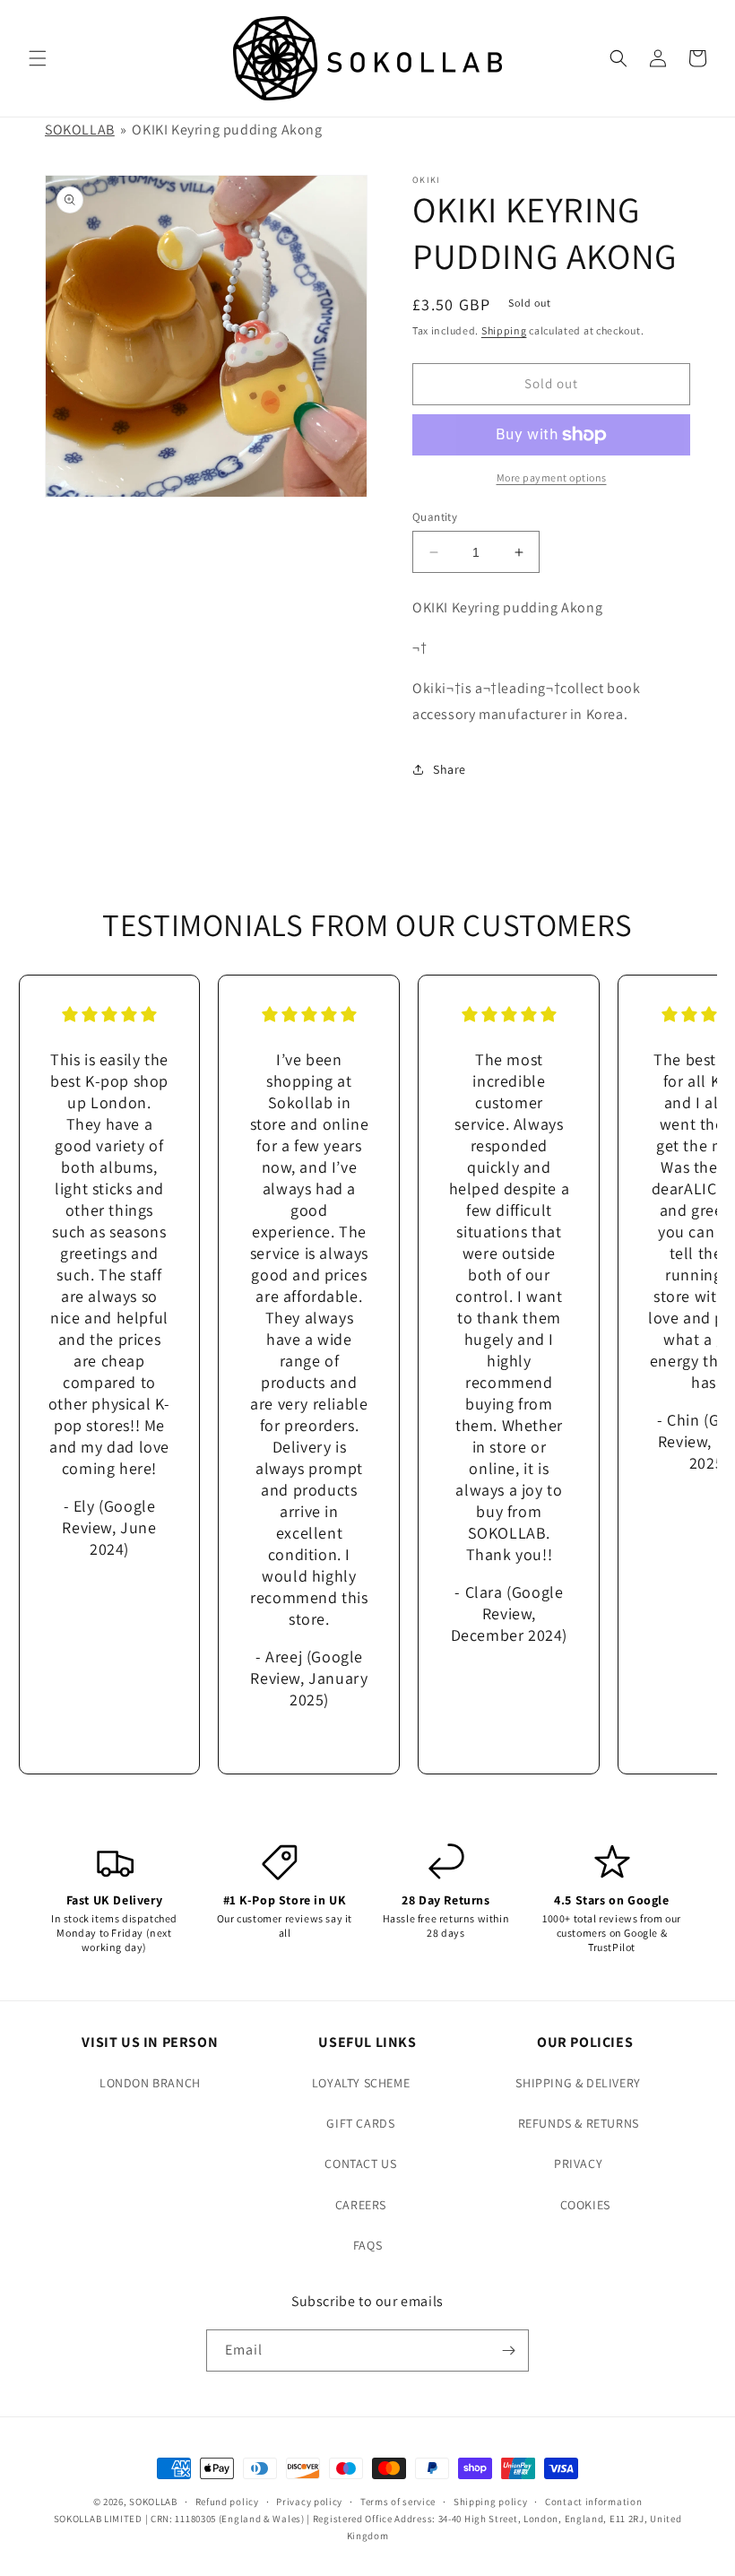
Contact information (593, 2502)
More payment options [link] (552, 477)
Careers (361, 2205)
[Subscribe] (508, 2350)
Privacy (578, 2164)
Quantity (435, 517)
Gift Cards (360, 2123)
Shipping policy (491, 2502)
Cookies (585, 2205)
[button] (38, 58)
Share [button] (450, 769)
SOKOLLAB (80, 130)
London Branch (150, 2083)
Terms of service (398, 2502)
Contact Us (360, 2164)
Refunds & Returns (579, 2123)
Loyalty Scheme (361, 2083)
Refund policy (227, 2502)
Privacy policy (309, 2502)
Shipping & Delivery (578, 2083)
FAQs (367, 2245)
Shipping (504, 330)
